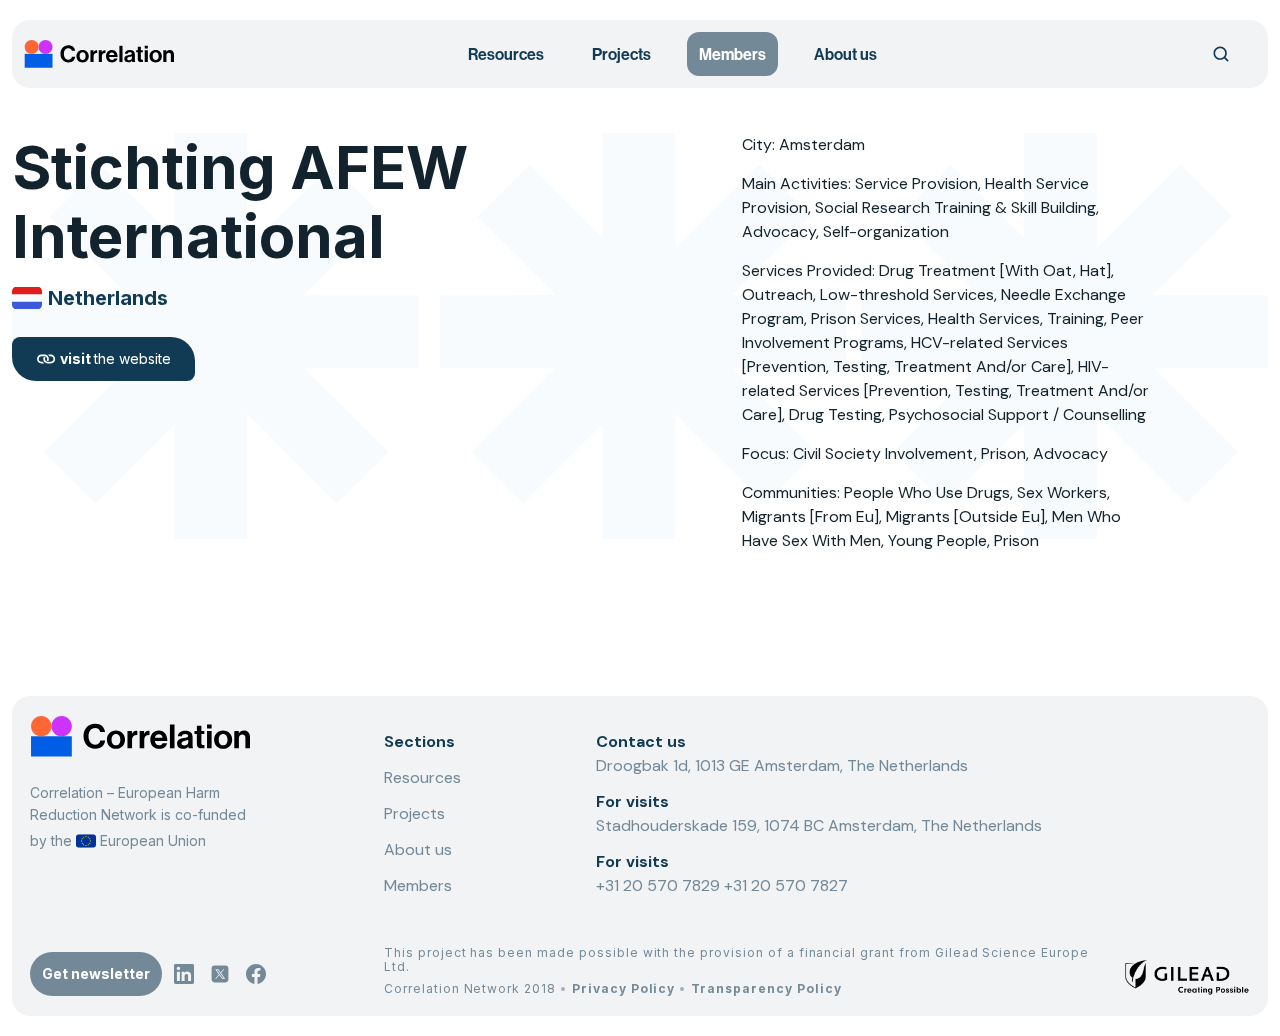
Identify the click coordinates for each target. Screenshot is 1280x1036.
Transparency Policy (766, 988)
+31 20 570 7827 (786, 885)
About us (845, 54)
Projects (621, 54)
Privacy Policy (623, 988)
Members (732, 54)
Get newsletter (96, 973)
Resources (506, 54)
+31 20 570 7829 (660, 885)
